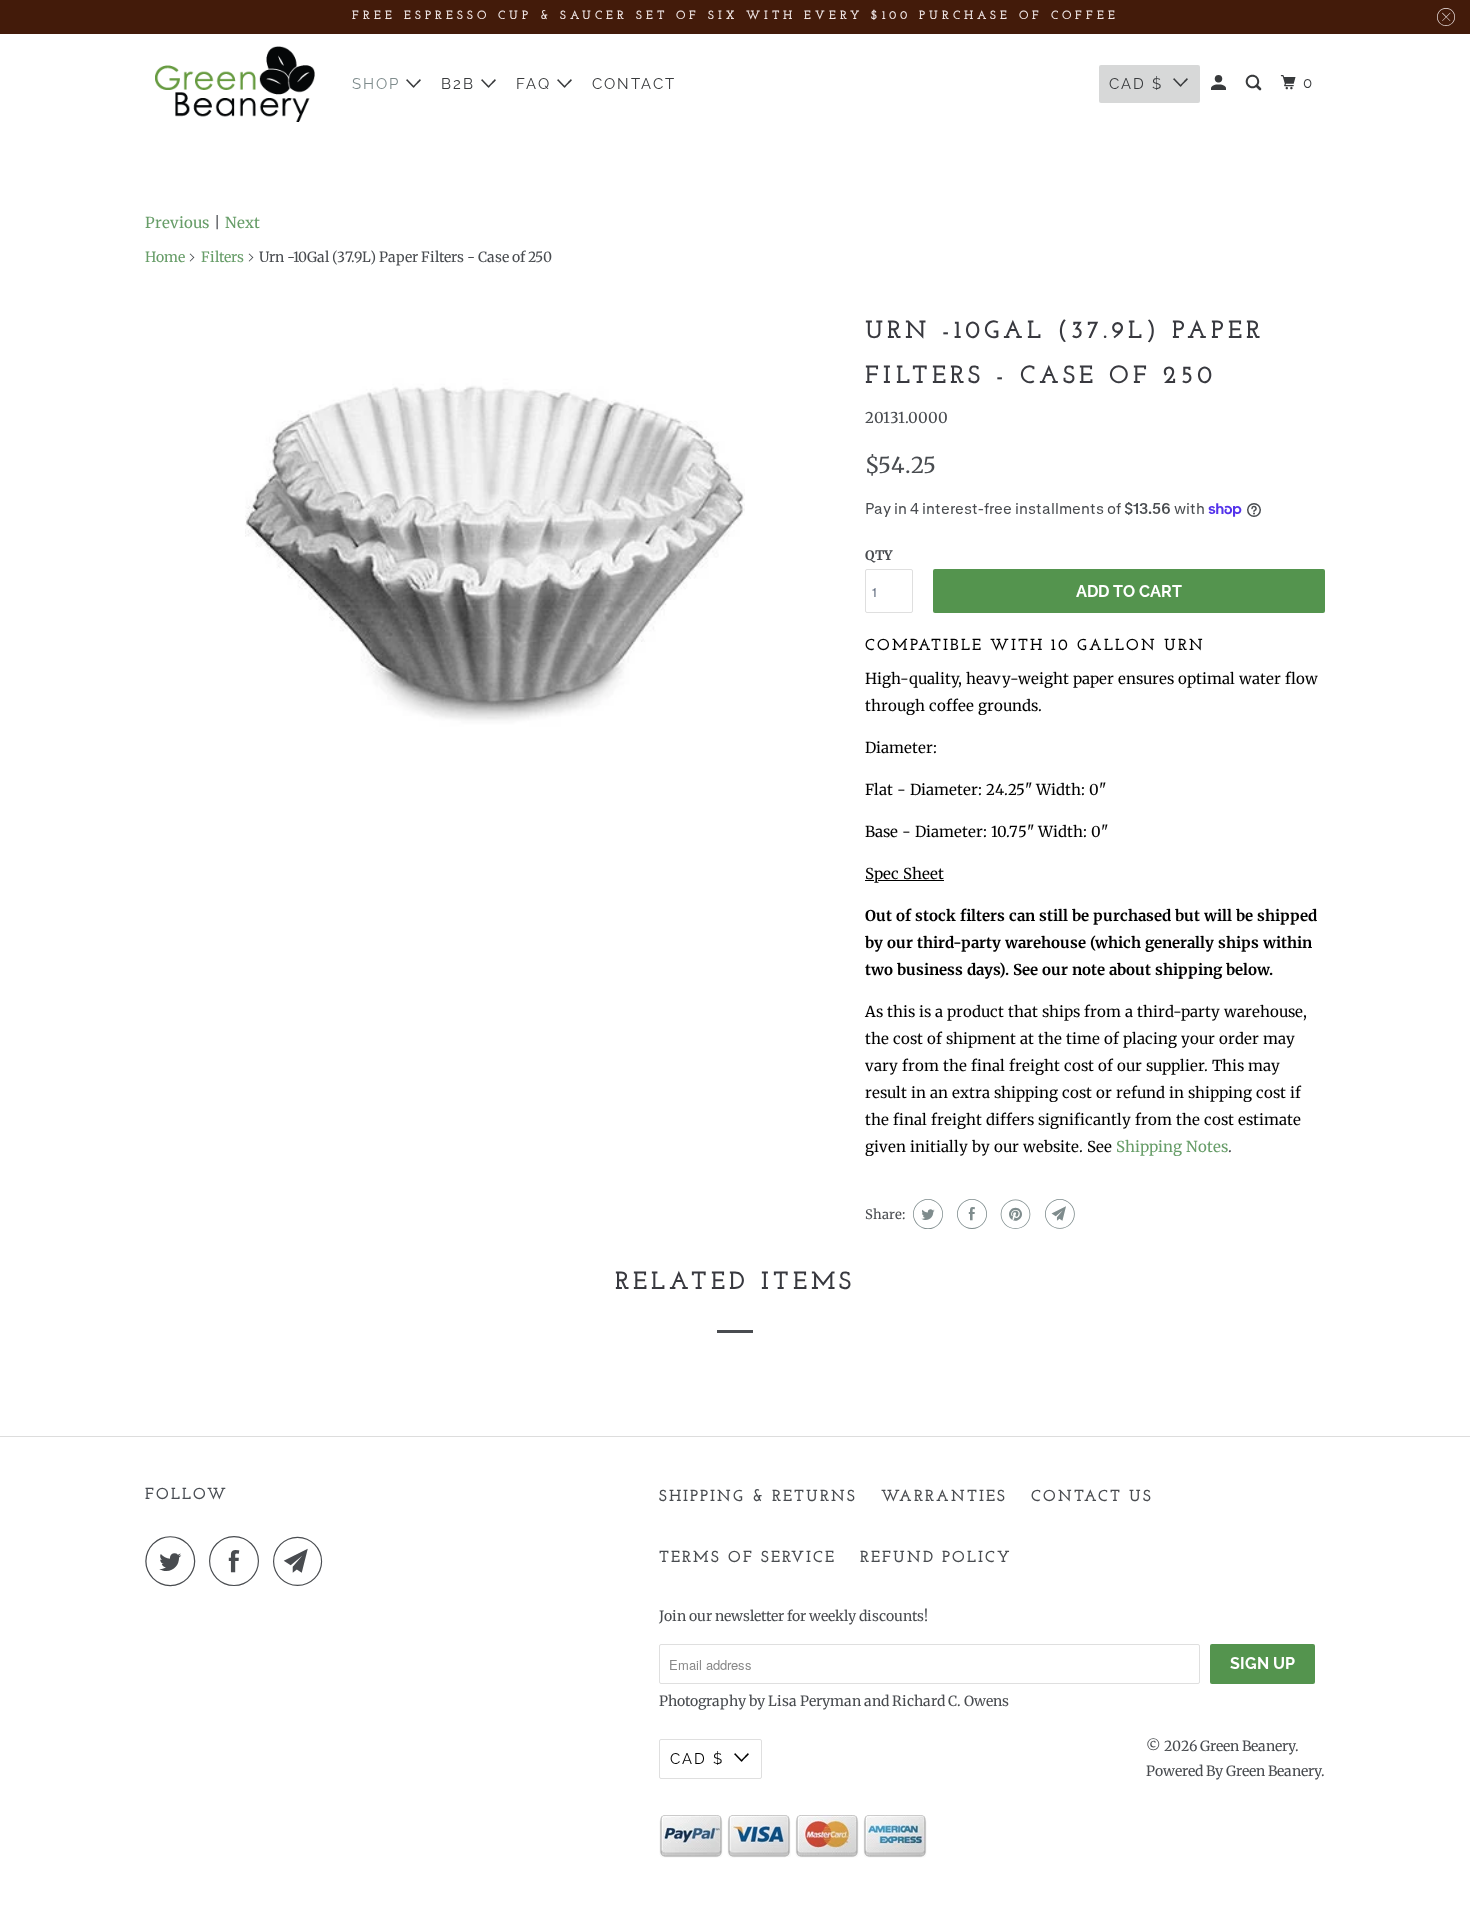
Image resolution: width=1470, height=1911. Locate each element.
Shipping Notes (1172, 1146)
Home (165, 257)
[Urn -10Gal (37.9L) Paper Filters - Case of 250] (495, 555)
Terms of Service (747, 1558)
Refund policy (936, 1558)
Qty (878, 555)
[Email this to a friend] (1057, 1214)
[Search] (1256, 83)
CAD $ (1136, 84)
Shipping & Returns (758, 1497)
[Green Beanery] (235, 84)
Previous (177, 222)
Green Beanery (1247, 1746)
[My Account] (1221, 83)
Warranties (944, 1497)
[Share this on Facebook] (969, 1214)
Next (242, 222)
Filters (222, 257)
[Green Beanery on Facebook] (239, 1561)
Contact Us (1092, 1497)
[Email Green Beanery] (303, 1561)
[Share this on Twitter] (925, 1214)
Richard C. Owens (950, 1701)
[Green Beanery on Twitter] (175, 1561)
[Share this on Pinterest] (1013, 1214)
